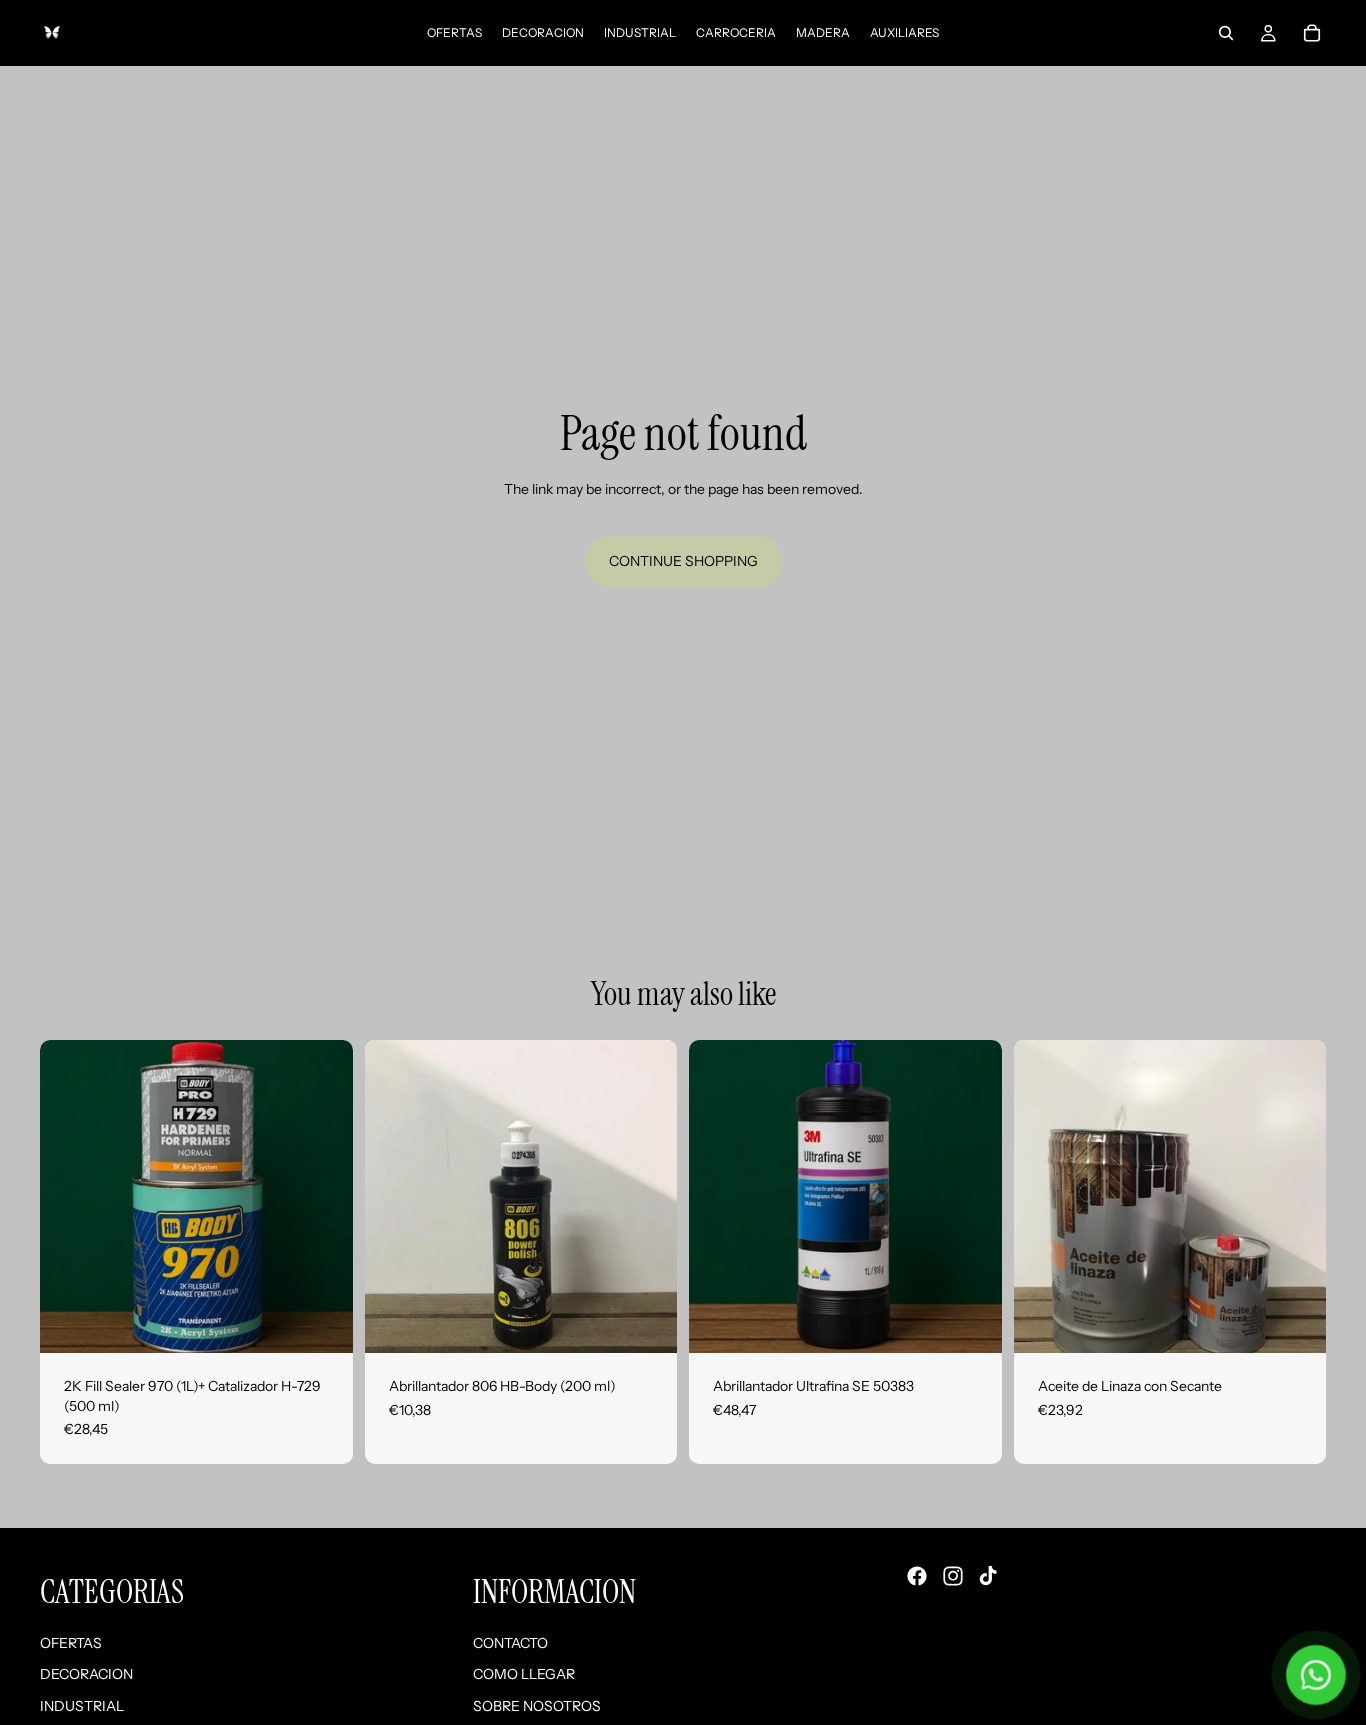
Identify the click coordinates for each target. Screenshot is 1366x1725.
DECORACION (86, 1674)
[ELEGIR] (1295, 1322)
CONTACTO (510, 1642)
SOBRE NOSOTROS (537, 1706)
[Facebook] (917, 1576)
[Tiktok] (988, 1576)
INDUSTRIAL (82, 1706)
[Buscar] (1226, 33)
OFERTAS (71, 1642)
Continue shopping (683, 561)
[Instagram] (953, 1576)
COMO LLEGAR (524, 1674)
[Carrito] (1312, 33)
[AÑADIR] (322, 1322)
